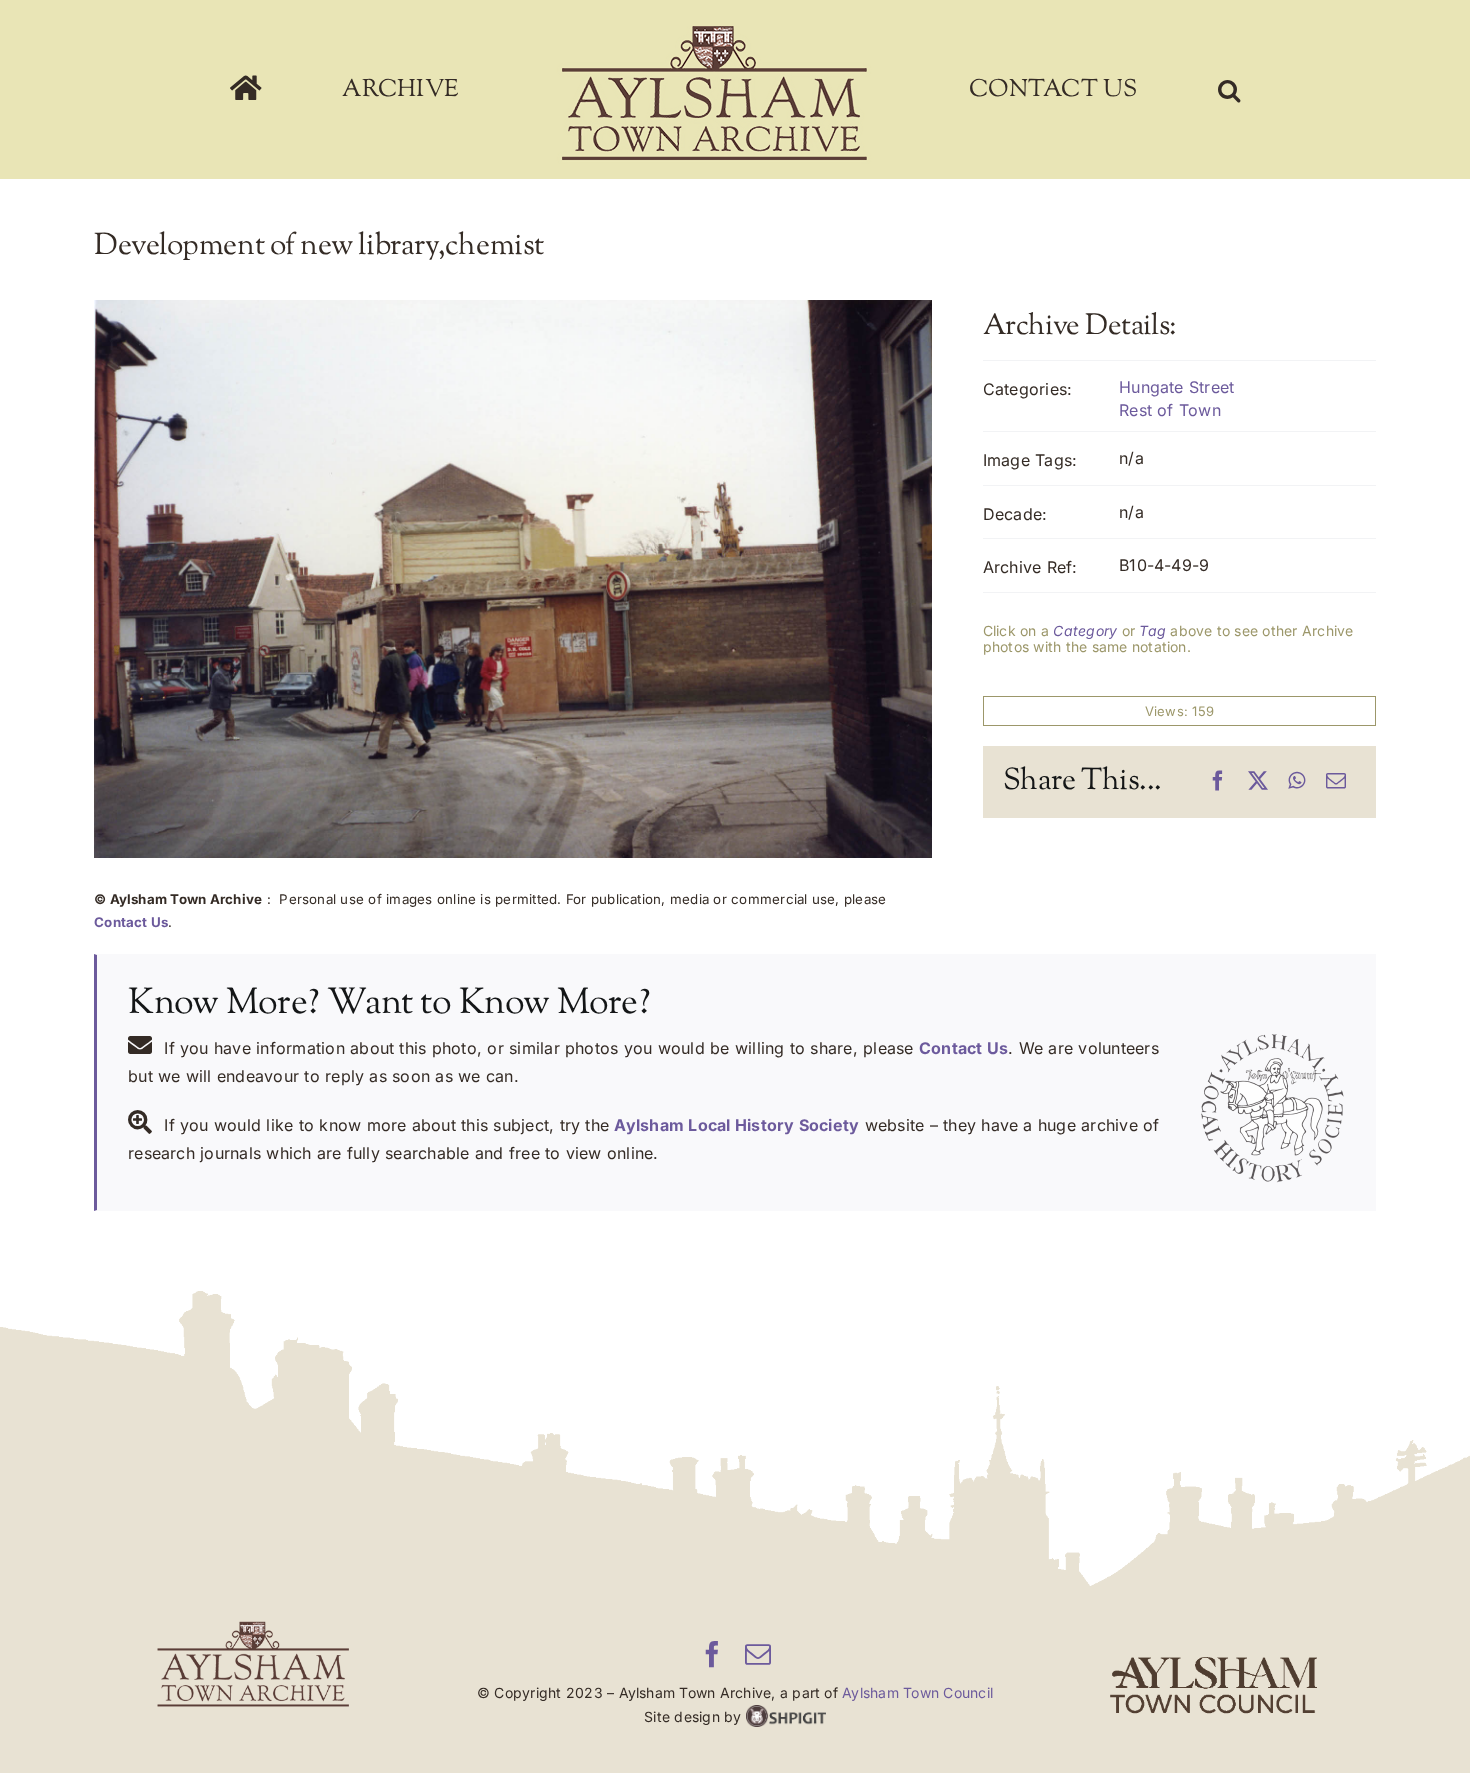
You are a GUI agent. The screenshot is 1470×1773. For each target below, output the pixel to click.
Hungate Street (1176, 387)
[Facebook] (1218, 782)
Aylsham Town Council (917, 1692)
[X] (1258, 782)
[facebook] (712, 1654)
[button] (1099, 90)
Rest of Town (1170, 410)
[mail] (758, 1654)
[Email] (1336, 782)
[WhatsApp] (1296, 782)
